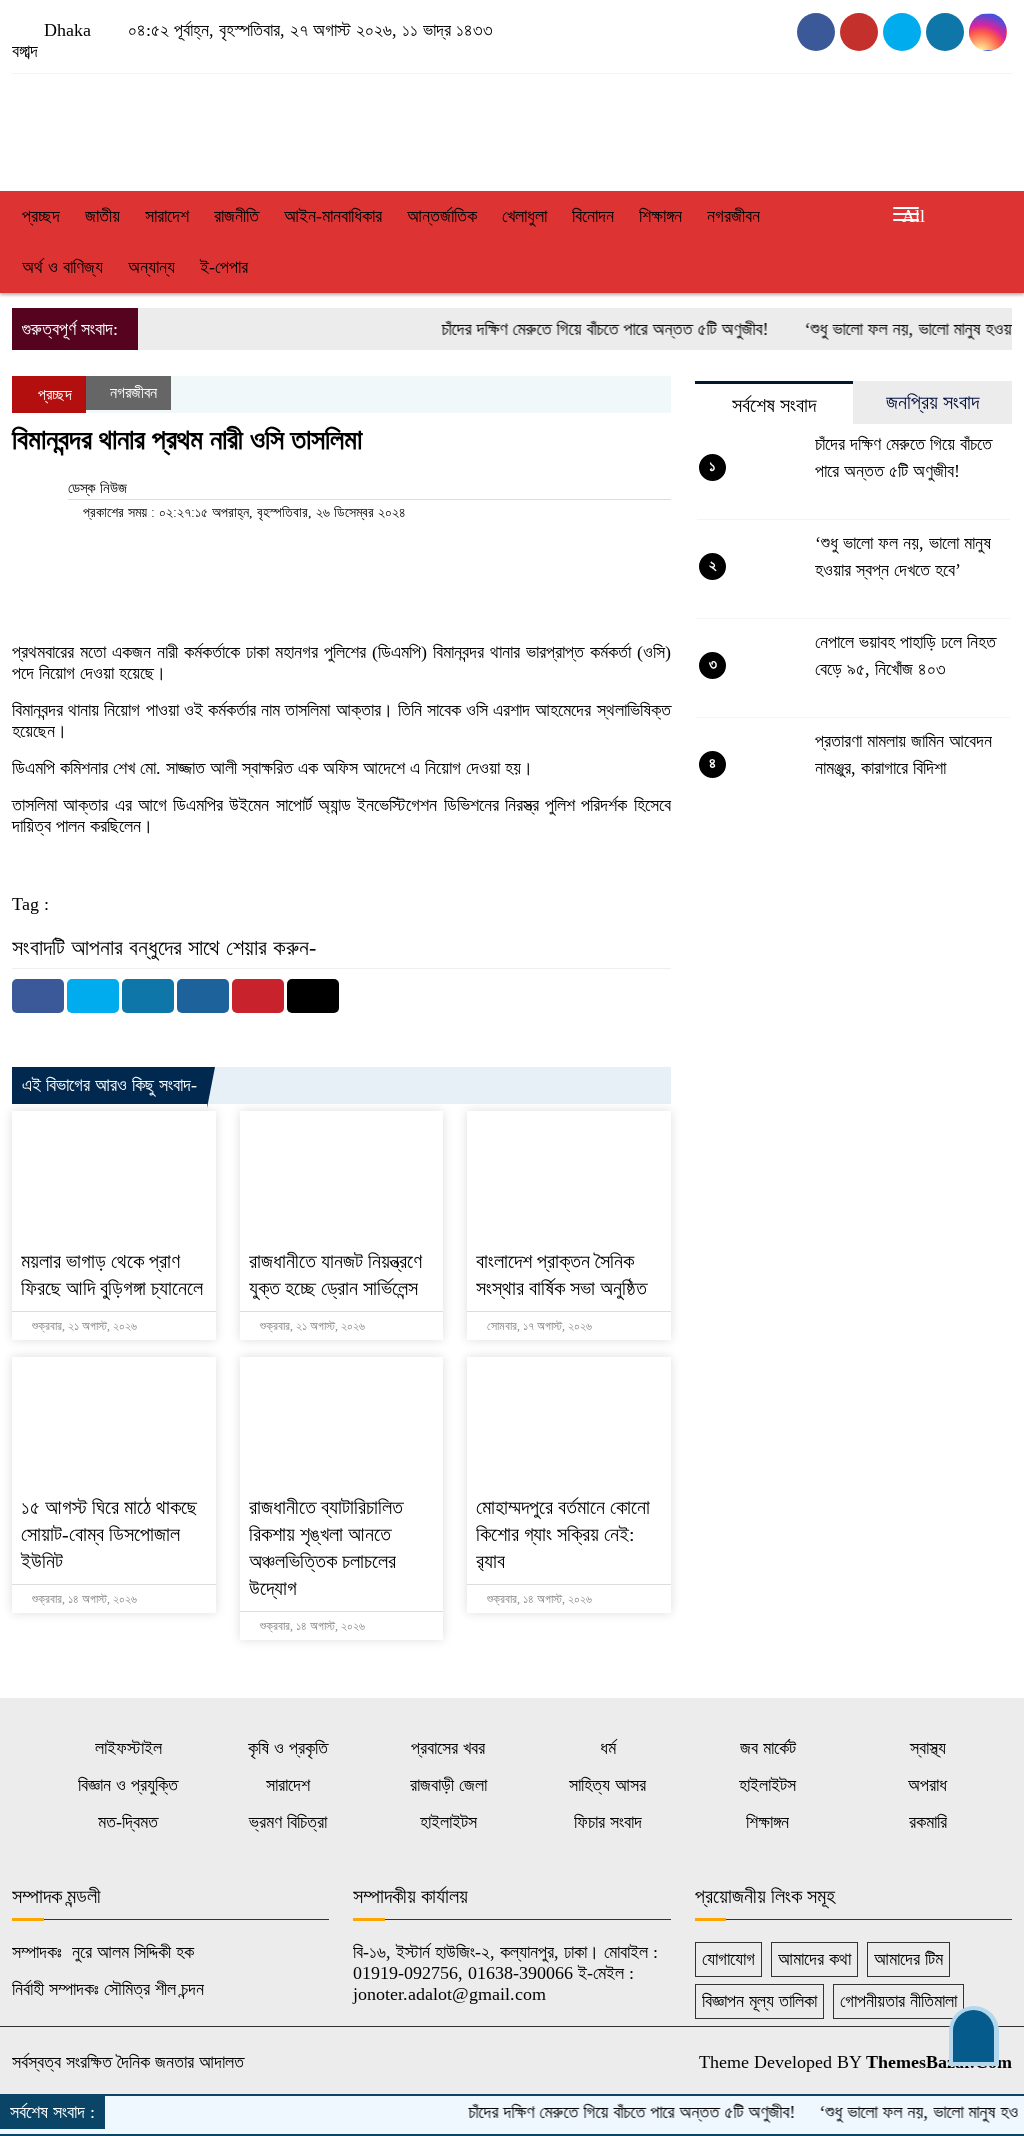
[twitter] (945, 32)
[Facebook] (38, 996)
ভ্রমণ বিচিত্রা (288, 1822)
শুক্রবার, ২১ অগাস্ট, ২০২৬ (83, 1326)
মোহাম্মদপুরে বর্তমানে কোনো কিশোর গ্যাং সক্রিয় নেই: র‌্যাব (563, 1534)
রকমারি (928, 1822)
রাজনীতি (236, 216)
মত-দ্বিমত (128, 1822)
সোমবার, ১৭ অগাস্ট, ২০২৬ (538, 1326)
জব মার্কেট (768, 1748)
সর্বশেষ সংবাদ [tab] (774, 405)
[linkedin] (988, 32)
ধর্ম (608, 1748)
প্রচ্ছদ (41, 216)
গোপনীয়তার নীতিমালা (898, 2001)
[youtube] (859, 32)
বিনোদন (593, 216)
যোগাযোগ (728, 1959)
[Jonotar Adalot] (170, 127)
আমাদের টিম (908, 1959)
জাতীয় (102, 216)
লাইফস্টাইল (128, 1748)
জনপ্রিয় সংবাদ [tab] (932, 402)
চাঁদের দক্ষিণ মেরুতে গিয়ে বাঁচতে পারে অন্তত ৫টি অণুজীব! (575, 329)
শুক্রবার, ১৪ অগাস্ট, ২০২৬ (83, 1599)
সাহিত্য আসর (607, 1785)
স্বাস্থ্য (928, 1748)
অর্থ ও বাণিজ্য (62, 267)
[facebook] (816, 32)
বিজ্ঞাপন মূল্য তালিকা (759, 2001)
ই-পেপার (224, 267)
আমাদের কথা (814, 1959)
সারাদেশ (167, 216)
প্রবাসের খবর (448, 1748)
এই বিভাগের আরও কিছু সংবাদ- (109, 1085)
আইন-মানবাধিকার (333, 216)
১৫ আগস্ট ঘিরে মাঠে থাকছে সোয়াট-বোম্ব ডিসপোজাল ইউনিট (109, 1534)
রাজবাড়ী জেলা (448, 1785)
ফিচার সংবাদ (608, 1822)
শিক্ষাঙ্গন (660, 216)
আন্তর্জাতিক (442, 216)
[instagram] (902, 32)
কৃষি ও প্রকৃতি (288, 1748)
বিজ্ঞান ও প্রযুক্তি (128, 1785)
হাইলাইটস (767, 1785)
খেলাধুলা (524, 216)
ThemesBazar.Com (939, 2062)
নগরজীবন (733, 216)
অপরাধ (927, 1785)
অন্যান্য (151, 267)
